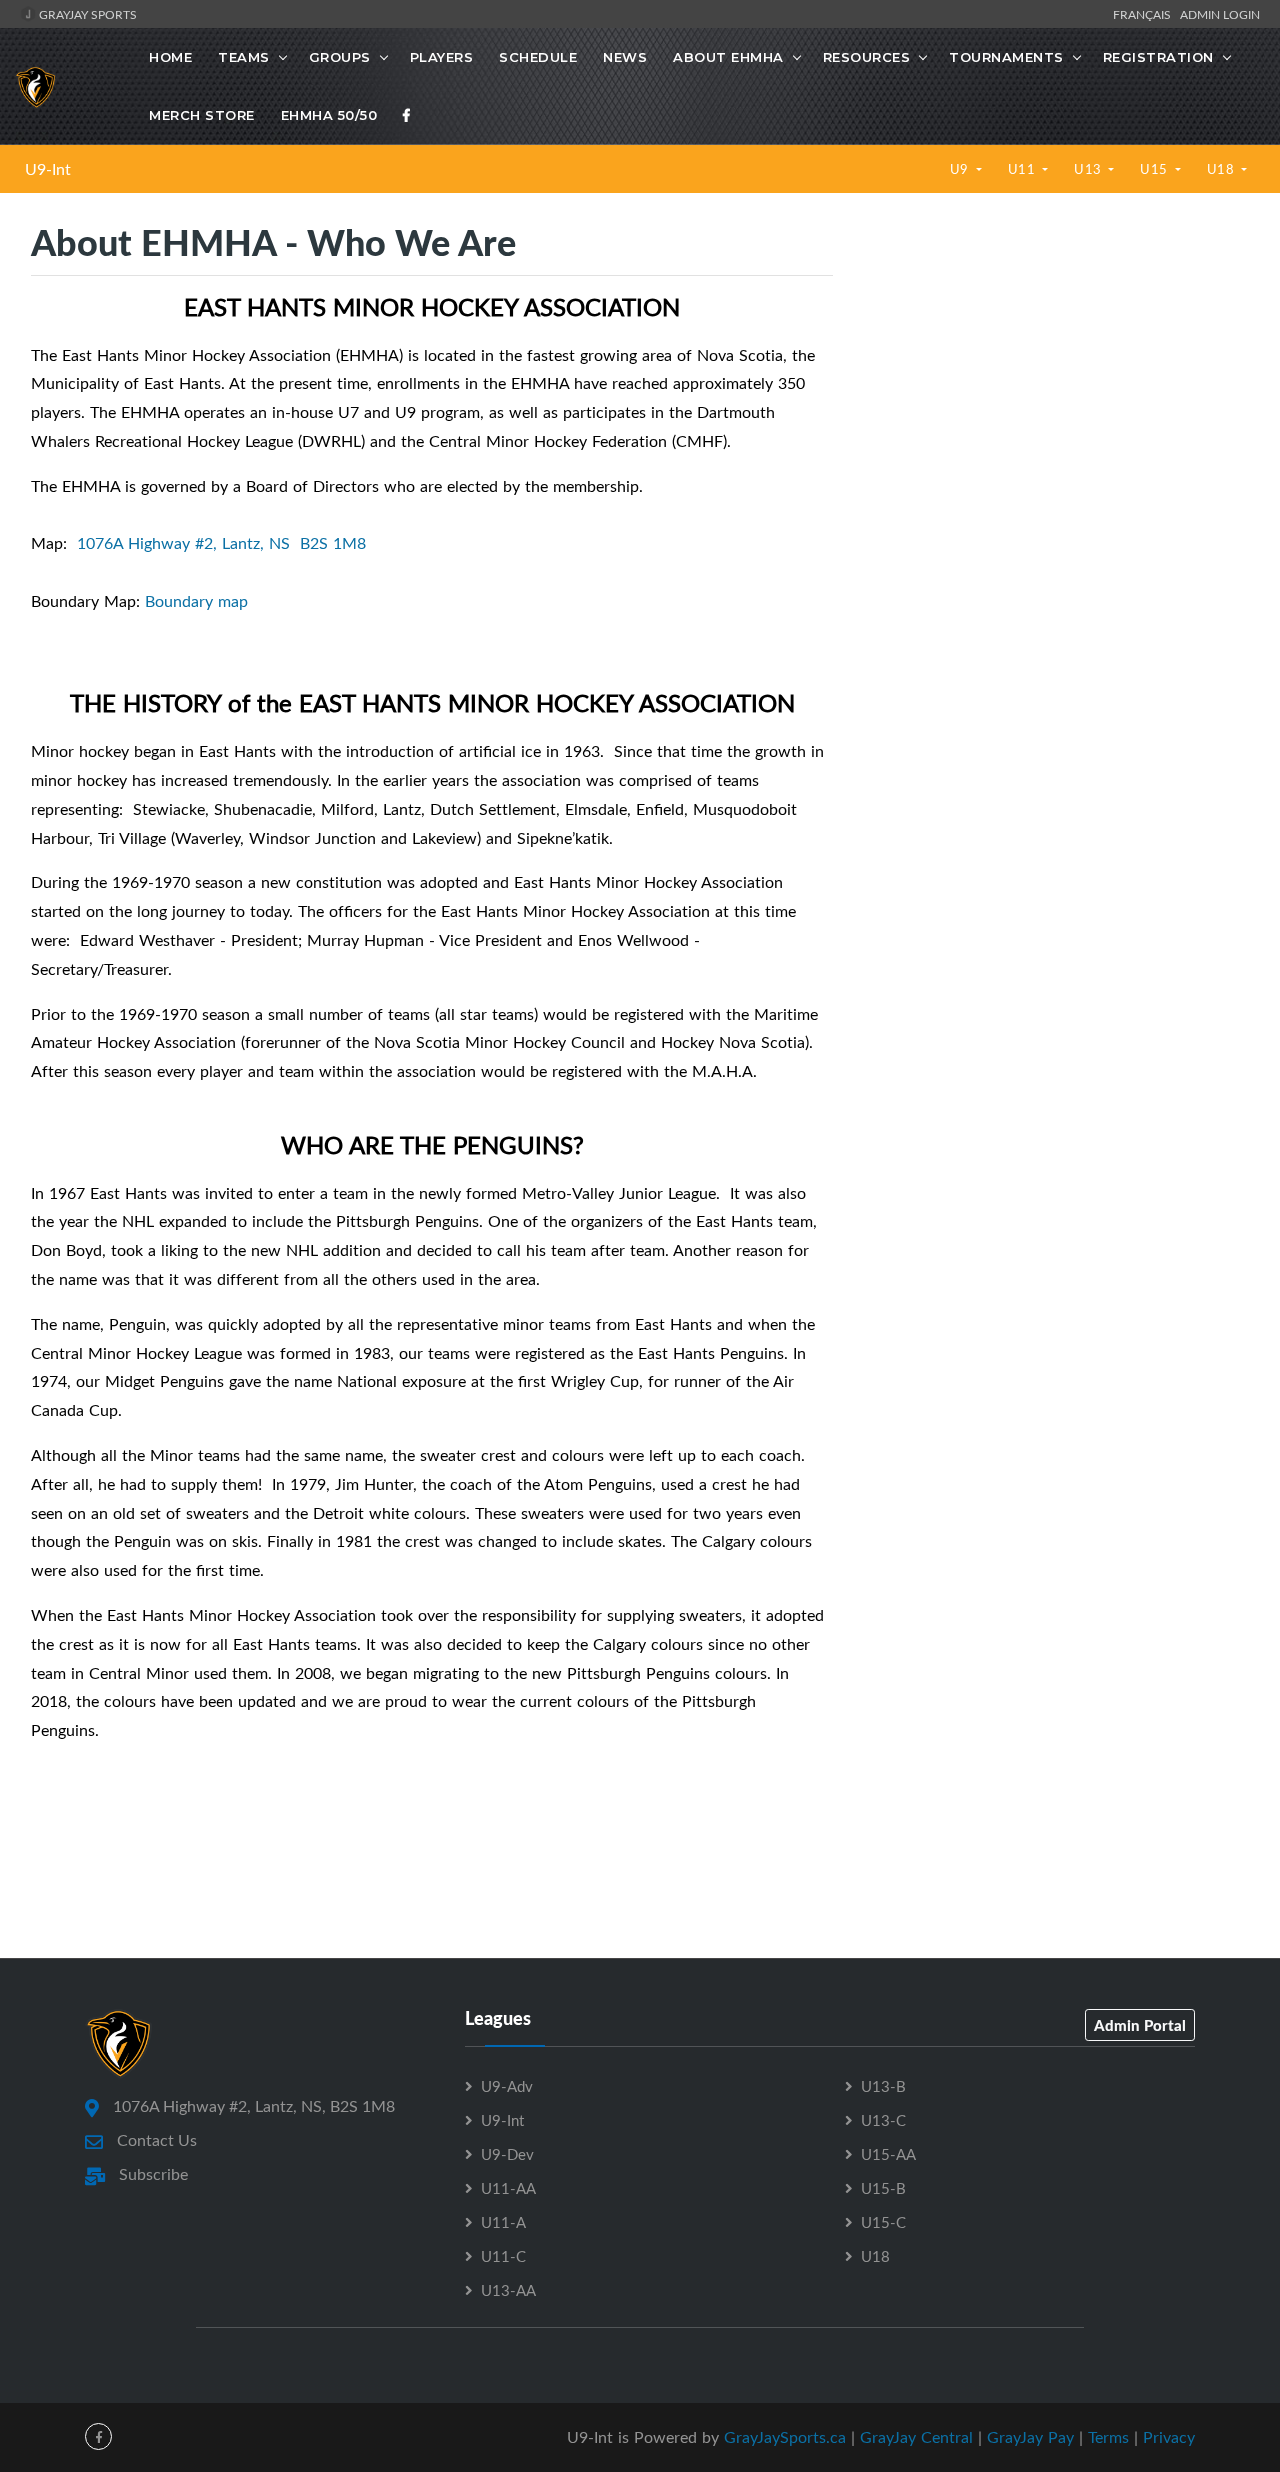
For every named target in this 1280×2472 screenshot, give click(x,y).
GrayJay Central (916, 2437)
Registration (1158, 57)
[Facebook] (407, 115)
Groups (340, 57)
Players (442, 57)
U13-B (883, 2086)
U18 (1222, 169)
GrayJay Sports (86, 14)
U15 (1155, 169)
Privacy (1169, 2437)
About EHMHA (728, 57)
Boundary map (196, 601)
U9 (961, 169)
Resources (867, 57)
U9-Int (48, 169)
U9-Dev (507, 2154)
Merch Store (202, 115)
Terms (1108, 2437)
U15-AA (888, 2154)
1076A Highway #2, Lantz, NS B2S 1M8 (221, 543)
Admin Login (1220, 14)
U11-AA (508, 2188)
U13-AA (508, 2290)
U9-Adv (507, 2086)
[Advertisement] (1056, 390)
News (625, 57)
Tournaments (1006, 57)
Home (170, 57)
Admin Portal (1140, 2025)
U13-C (883, 2120)
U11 (1023, 169)
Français (1145, 14)
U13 (1089, 169)
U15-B (883, 2188)
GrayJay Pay (1030, 2437)
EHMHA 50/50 (329, 115)
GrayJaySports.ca (785, 2437)
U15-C (883, 2222)
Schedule (538, 57)
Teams (244, 57)
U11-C (503, 2256)
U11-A (503, 2222)
